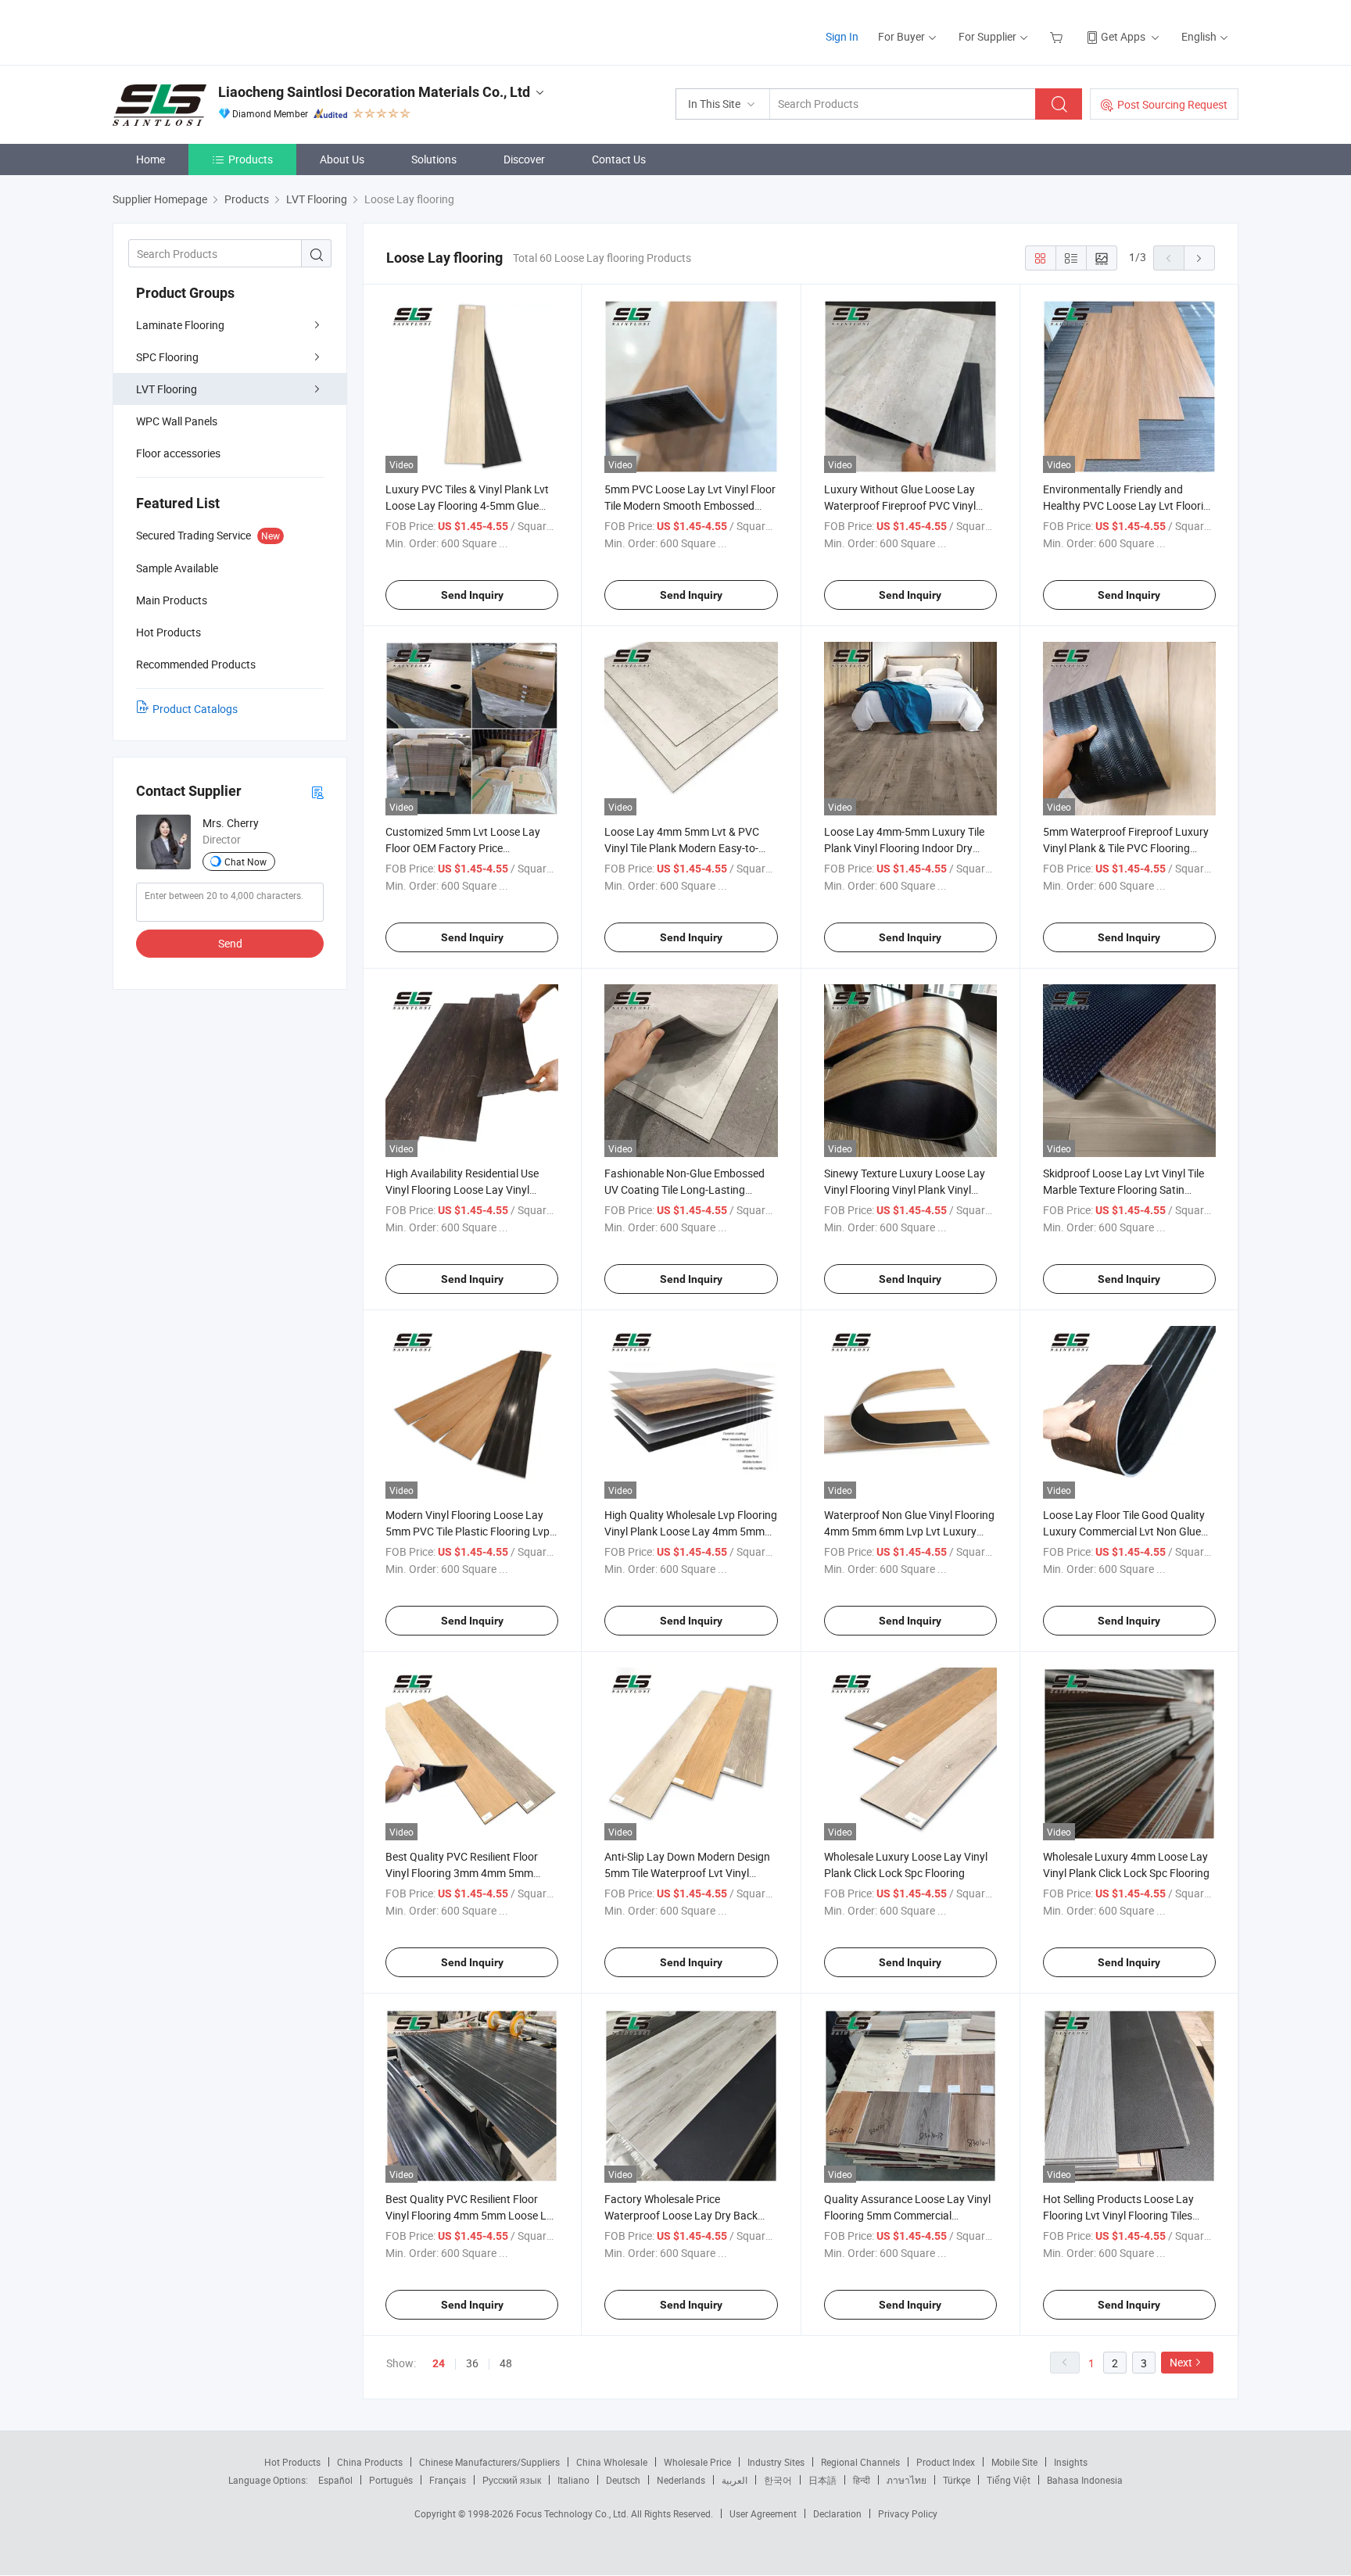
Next (1181, 2362)
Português (391, 2480)
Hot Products (292, 2462)
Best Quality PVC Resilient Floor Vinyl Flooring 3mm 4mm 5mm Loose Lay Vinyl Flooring (462, 1873)
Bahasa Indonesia (1085, 2480)
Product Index (946, 2462)
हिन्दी (862, 2480)
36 (472, 2363)
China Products (370, 2462)
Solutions (434, 159)
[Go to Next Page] (1199, 258)
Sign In (842, 36)
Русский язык (512, 2480)
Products (251, 159)
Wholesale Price (697, 2462)
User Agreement (763, 2513)
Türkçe (957, 2480)
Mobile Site (1014, 2462)
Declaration (837, 2513)
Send (230, 943)
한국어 (778, 2480)
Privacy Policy (908, 2513)
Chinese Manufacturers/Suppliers (489, 2462)
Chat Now (245, 862)
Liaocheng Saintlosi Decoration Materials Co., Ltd (374, 92)
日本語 (822, 2480)
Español (335, 2480)
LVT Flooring (167, 389)
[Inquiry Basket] (1058, 36)
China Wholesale (612, 2462)
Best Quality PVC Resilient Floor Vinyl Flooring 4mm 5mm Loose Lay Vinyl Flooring (472, 2215)
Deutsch (623, 2480)
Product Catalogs (195, 709)
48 (506, 2363)
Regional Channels (860, 2462)
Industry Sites (776, 2462)
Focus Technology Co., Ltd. (573, 2513)
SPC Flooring (167, 357)
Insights (1071, 2462)
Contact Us (619, 159)
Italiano (573, 2480)
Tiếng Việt (1009, 2480)
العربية (735, 2480)
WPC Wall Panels (177, 421)
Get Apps (1123, 36)
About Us (342, 159)
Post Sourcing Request (1172, 104)
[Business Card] (317, 792)
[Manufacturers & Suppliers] (213, 31)
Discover (524, 159)
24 (439, 2363)
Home (151, 159)
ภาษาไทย (907, 2480)
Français (448, 2480)
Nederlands (681, 2480)
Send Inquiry (472, 595)
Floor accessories (178, 453)
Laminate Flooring (180, 325)
